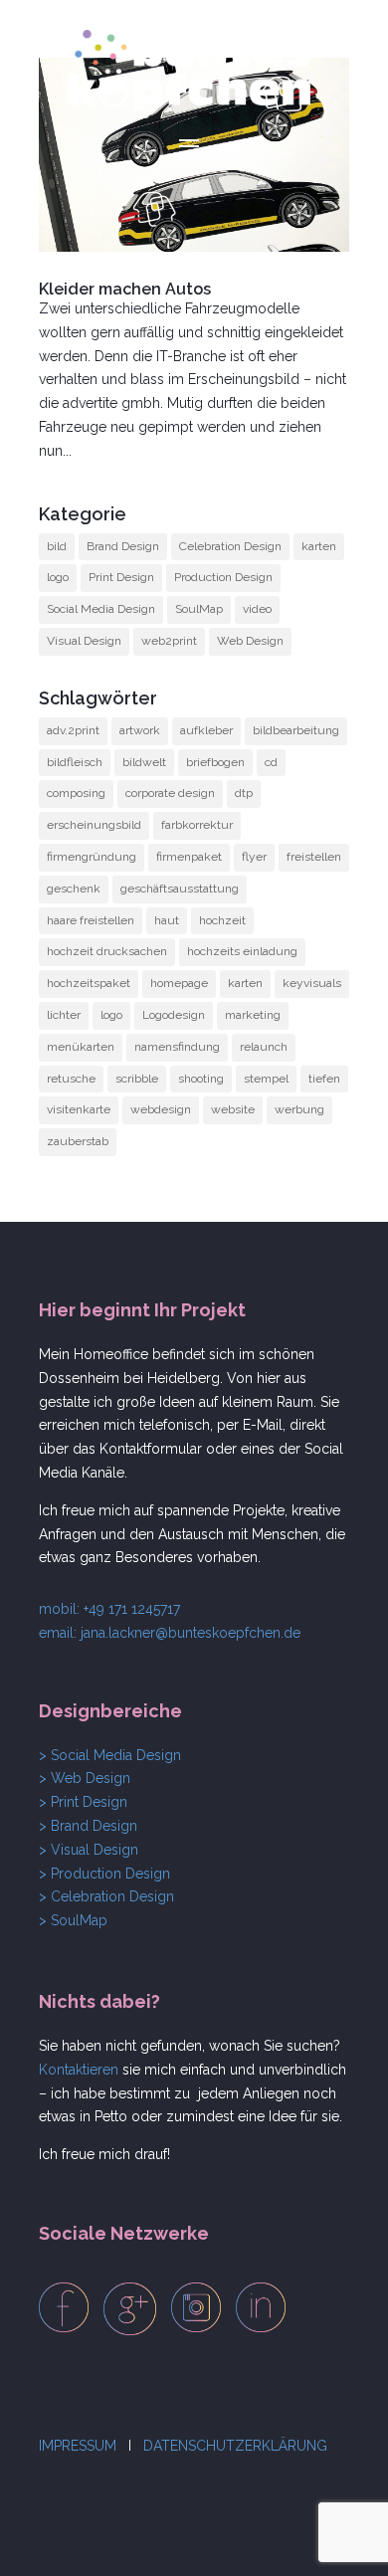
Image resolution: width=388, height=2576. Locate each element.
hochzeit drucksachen (107, 951)
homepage (179, 983)
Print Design (121, 577)
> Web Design (85, 1778)
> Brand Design (88, 1826)
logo (58, 577)
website (233, 1109)
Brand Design (123, 546)
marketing (253, 1015)
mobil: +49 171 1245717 (109, 1609)
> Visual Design (89, 1850)
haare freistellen (91, 920)
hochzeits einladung (242, 951)
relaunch (264, 1047)
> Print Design (83, 1802)
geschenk (74, 889)
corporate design (170, 793)
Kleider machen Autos (125, 289)
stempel (266, 1079)
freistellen (314, 857)
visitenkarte (79, 1109)
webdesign (161, 1109)
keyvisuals (312, 983)
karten (319, 546)
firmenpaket (189, 857)
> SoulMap (73, 1920)
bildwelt (144, 762)
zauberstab (78, 1141)
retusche (71, 1079)
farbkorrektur (197, 825)
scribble (137, 1079)
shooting (201, 1079)
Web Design (250, 641)
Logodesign (174, 1015)
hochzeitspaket (89, 983)
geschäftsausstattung (180, 889)
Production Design (223, 577)
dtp (244, 793)
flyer (254, 857)
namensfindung (177, 1047)
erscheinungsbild (94, 825)
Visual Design (84, 641)
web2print (169, 641)
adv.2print (73, 730)
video (257, 609)
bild (57, 546)
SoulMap (199, 609)
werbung (299, 1109)
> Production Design (104, 1874)
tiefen (324, 1079)
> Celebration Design (106, 1896)
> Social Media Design (110, 1755)
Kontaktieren (79, 2070)
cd (271, 762)
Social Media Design (101, 609)
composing (76, 793)
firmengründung (92, 857)
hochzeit (222, 920)
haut (167, 920)
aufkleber (206, 730)
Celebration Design (230, 546)
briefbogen (215, 762)
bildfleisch (75, 762)
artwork (140, 730)
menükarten (81, 1047)
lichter (64, 1015)
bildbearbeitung (296, 730)
